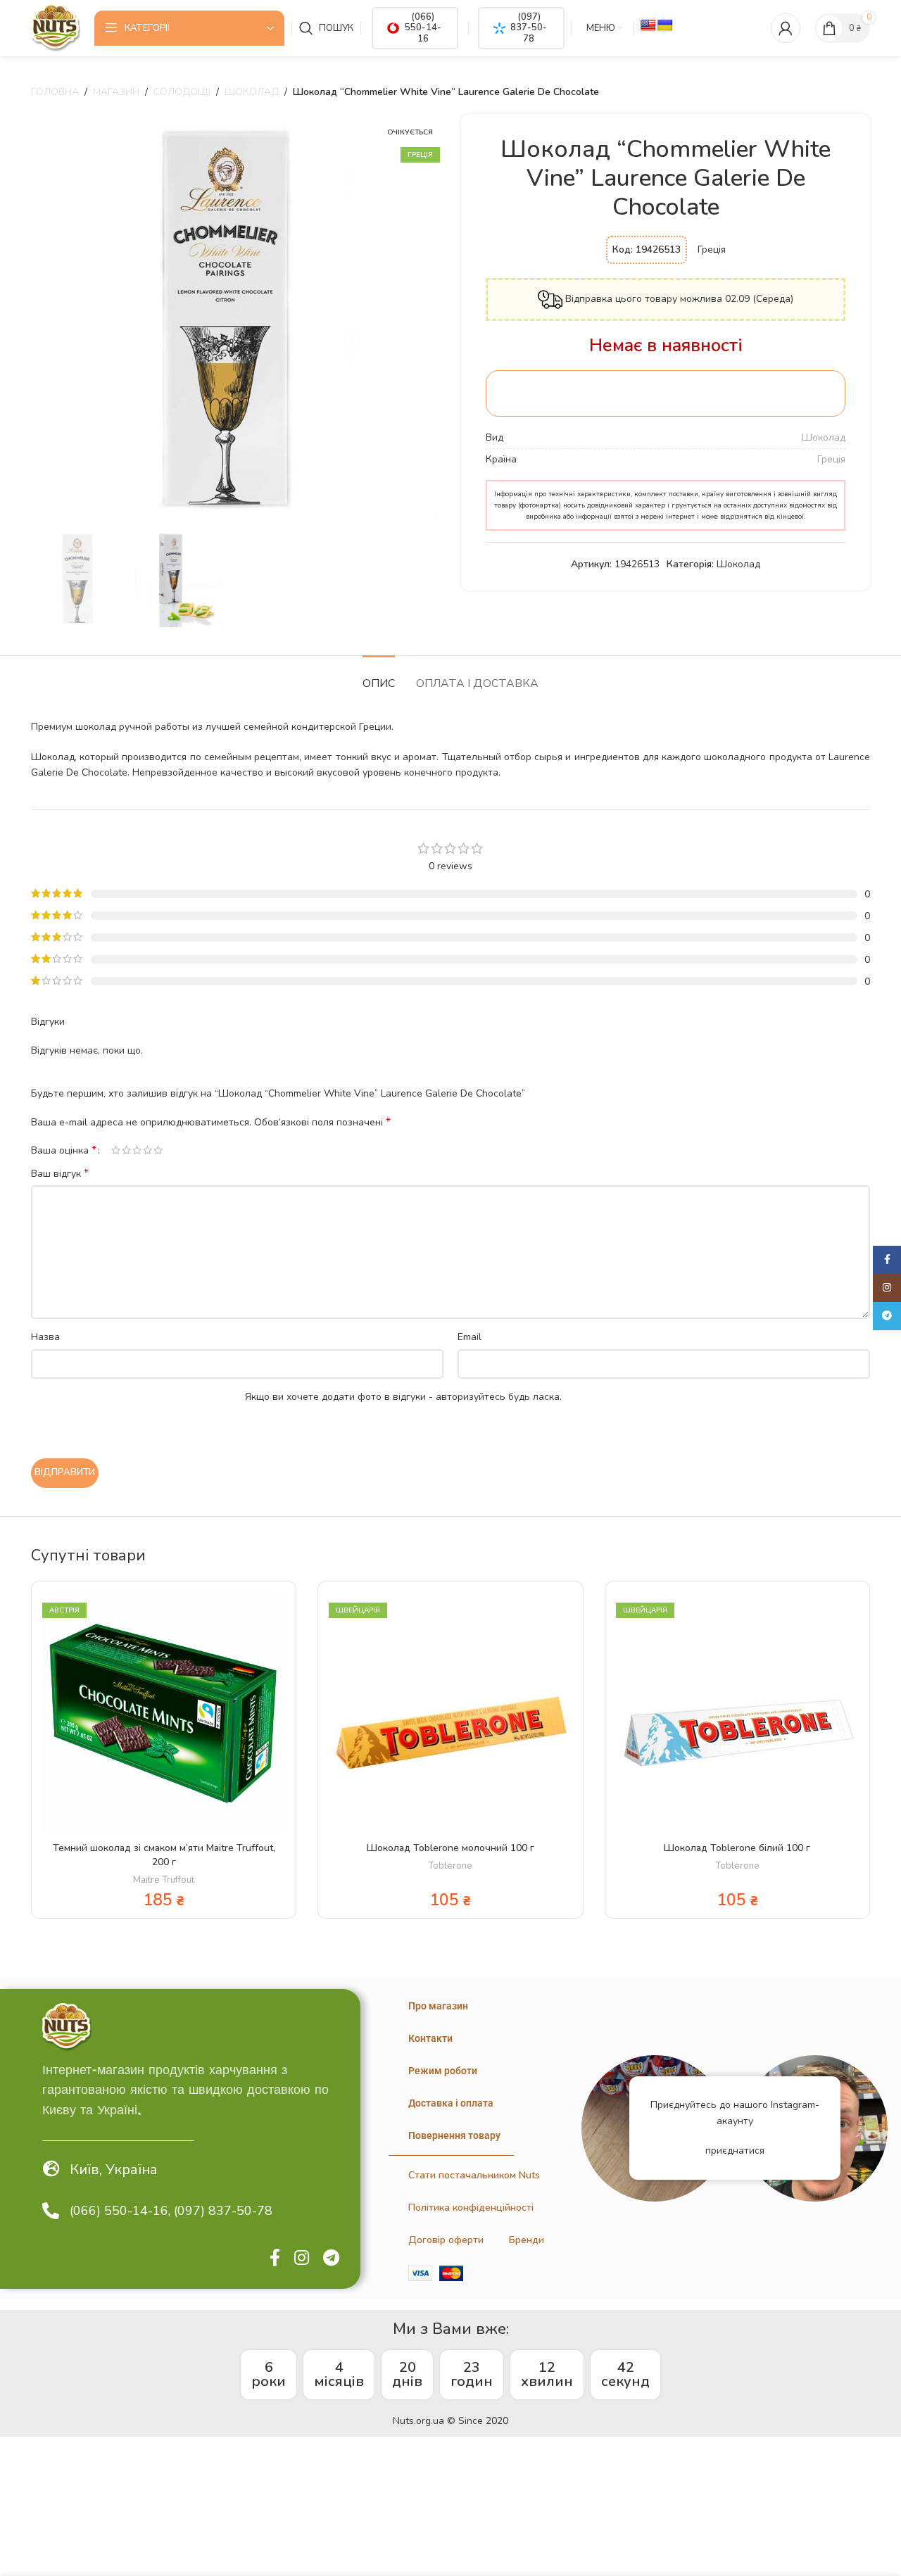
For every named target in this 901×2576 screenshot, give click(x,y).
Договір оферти (446, 2240)
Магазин (116, 92)
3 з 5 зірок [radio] (137, 1150)
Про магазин (438, 2006)
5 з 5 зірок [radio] (158, 1150)
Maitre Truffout (164, 1880)
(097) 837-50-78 (529, 28)
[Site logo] (56, 27)
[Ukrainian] (665, 26)
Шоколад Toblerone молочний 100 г (450, 1848)
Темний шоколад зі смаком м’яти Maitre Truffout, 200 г (164, 1855)
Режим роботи (443, 2071)
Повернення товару (454, 2135)
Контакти (430, 2038)
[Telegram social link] (331, 2259)
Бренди (527, 2240)
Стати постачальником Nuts (474, 2175)
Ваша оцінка (64, 1150)
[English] (648, 26)
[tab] (379, 677)
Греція (831, 459)
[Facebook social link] (275, 2259)
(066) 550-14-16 (423, 28)
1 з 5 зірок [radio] (116, 1150)
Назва (45, 1337)
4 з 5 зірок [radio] (147, 1150)
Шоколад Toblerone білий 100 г (737, 1848)
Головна (55, 92)
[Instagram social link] (302, 2259)
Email (470, 1337)
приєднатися (735, 2151)
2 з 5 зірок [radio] (126, 1150)
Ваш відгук (60, 1174)
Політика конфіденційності (471, 2208)
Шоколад (252, 92)
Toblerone (450, 1866)
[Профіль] (786, 28)
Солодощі (182, 92)
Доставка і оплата (451, 2103)
